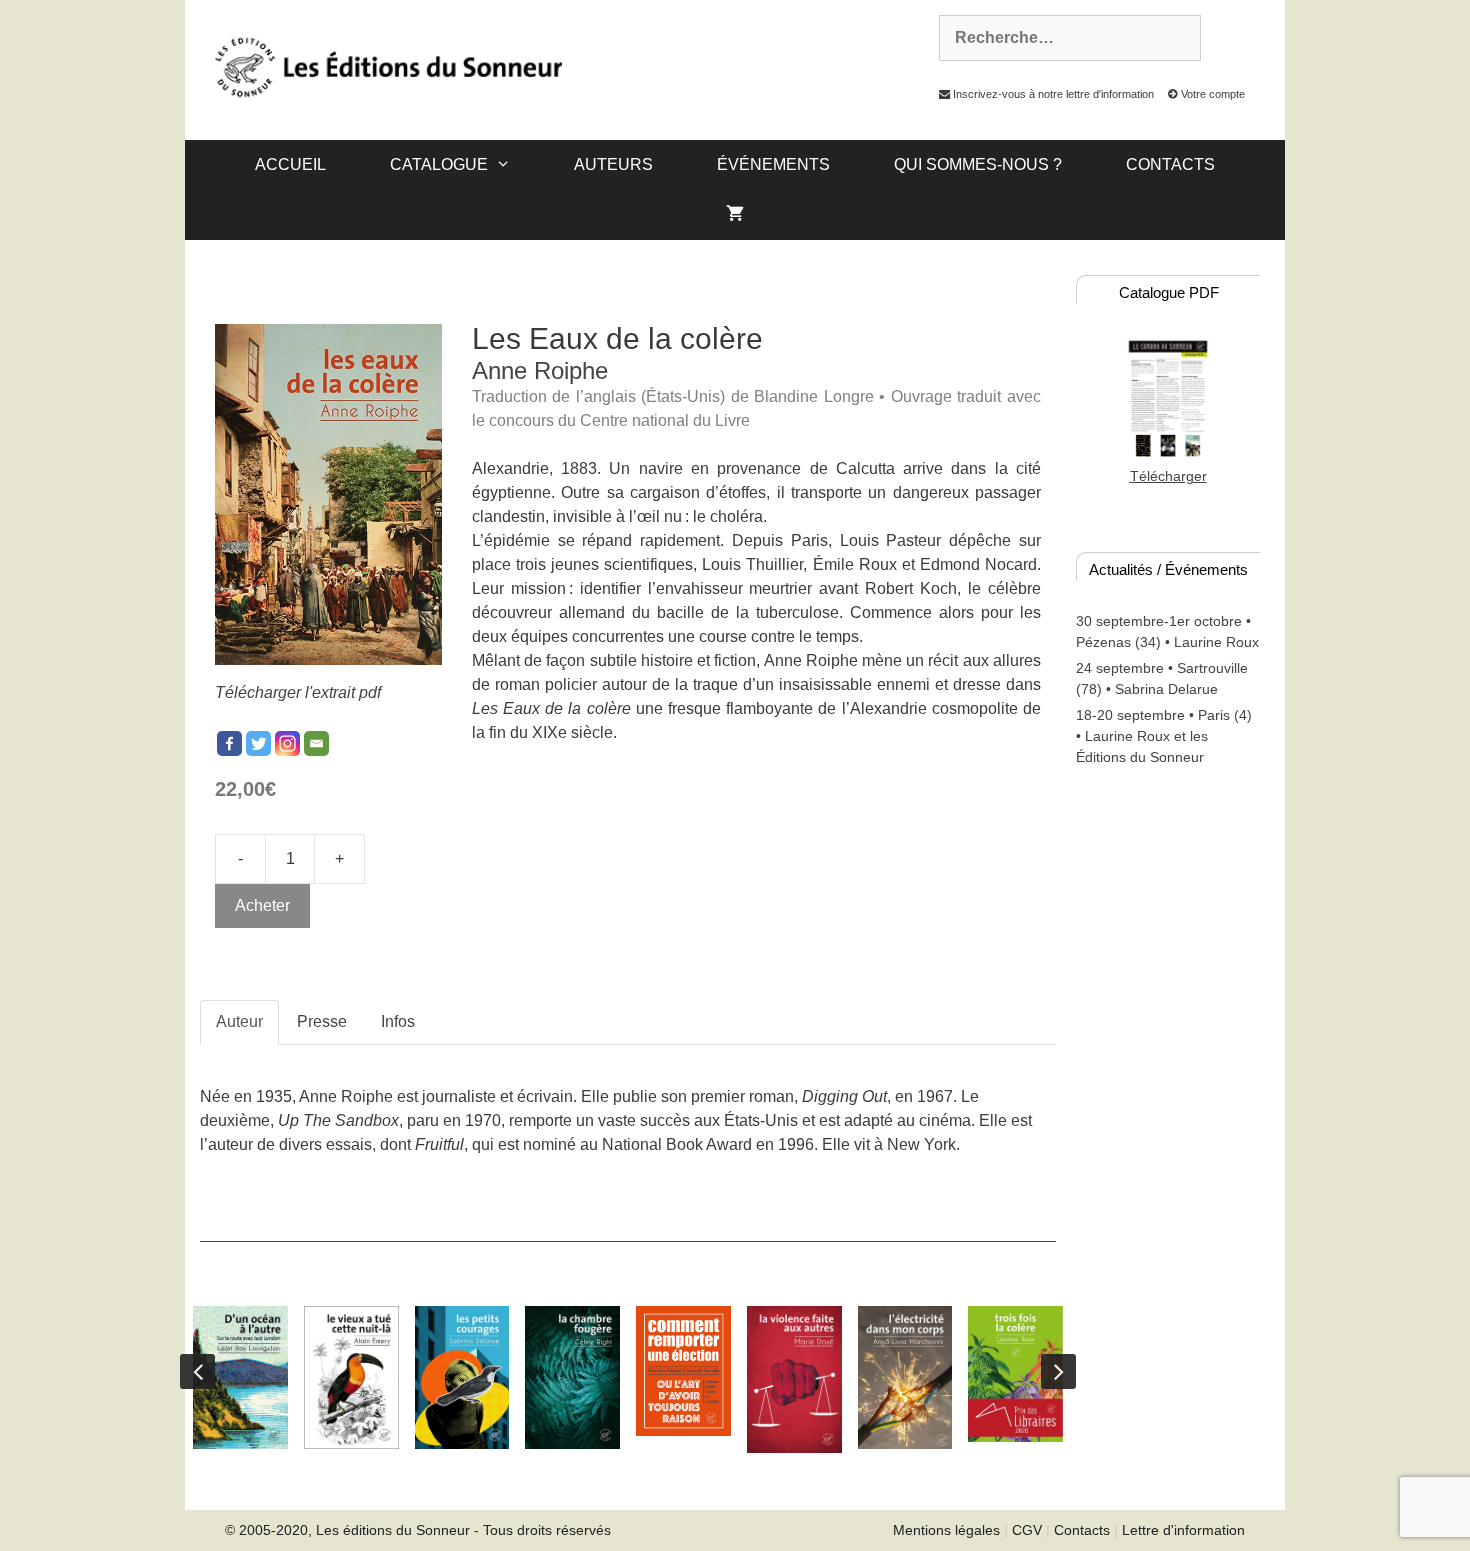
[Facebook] (229, 743)
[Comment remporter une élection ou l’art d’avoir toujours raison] (683, 1371)
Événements (773, 164)
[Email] (316, 743)
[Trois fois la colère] (1015, 1374)
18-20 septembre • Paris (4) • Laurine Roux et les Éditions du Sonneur (1164, 736)
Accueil (290, 164)
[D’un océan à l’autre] (240, 1377)
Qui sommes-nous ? (978, 164)
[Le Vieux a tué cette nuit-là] (351, 1377)
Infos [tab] (398, 1021)
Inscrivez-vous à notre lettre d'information (1052, 94)
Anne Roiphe (540, 370)
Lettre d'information (1183, 1530)
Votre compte (1211, 94)
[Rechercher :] (1059, 38)
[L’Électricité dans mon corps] (905, 1377)
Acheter (262, 905)
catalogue (439, 164)
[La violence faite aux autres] (794, 1379)
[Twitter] (258, 743)
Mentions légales (946, 1530)
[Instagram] (287, 743)
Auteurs (613, 164)
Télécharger (1168, 476)
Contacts (1170, 164)
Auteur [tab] (239, 1021)
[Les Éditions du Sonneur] (386, 66)
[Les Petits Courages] (462, 1377)
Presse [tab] (322, 1021)
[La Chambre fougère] (572, 1377)
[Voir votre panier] (735, 215)
